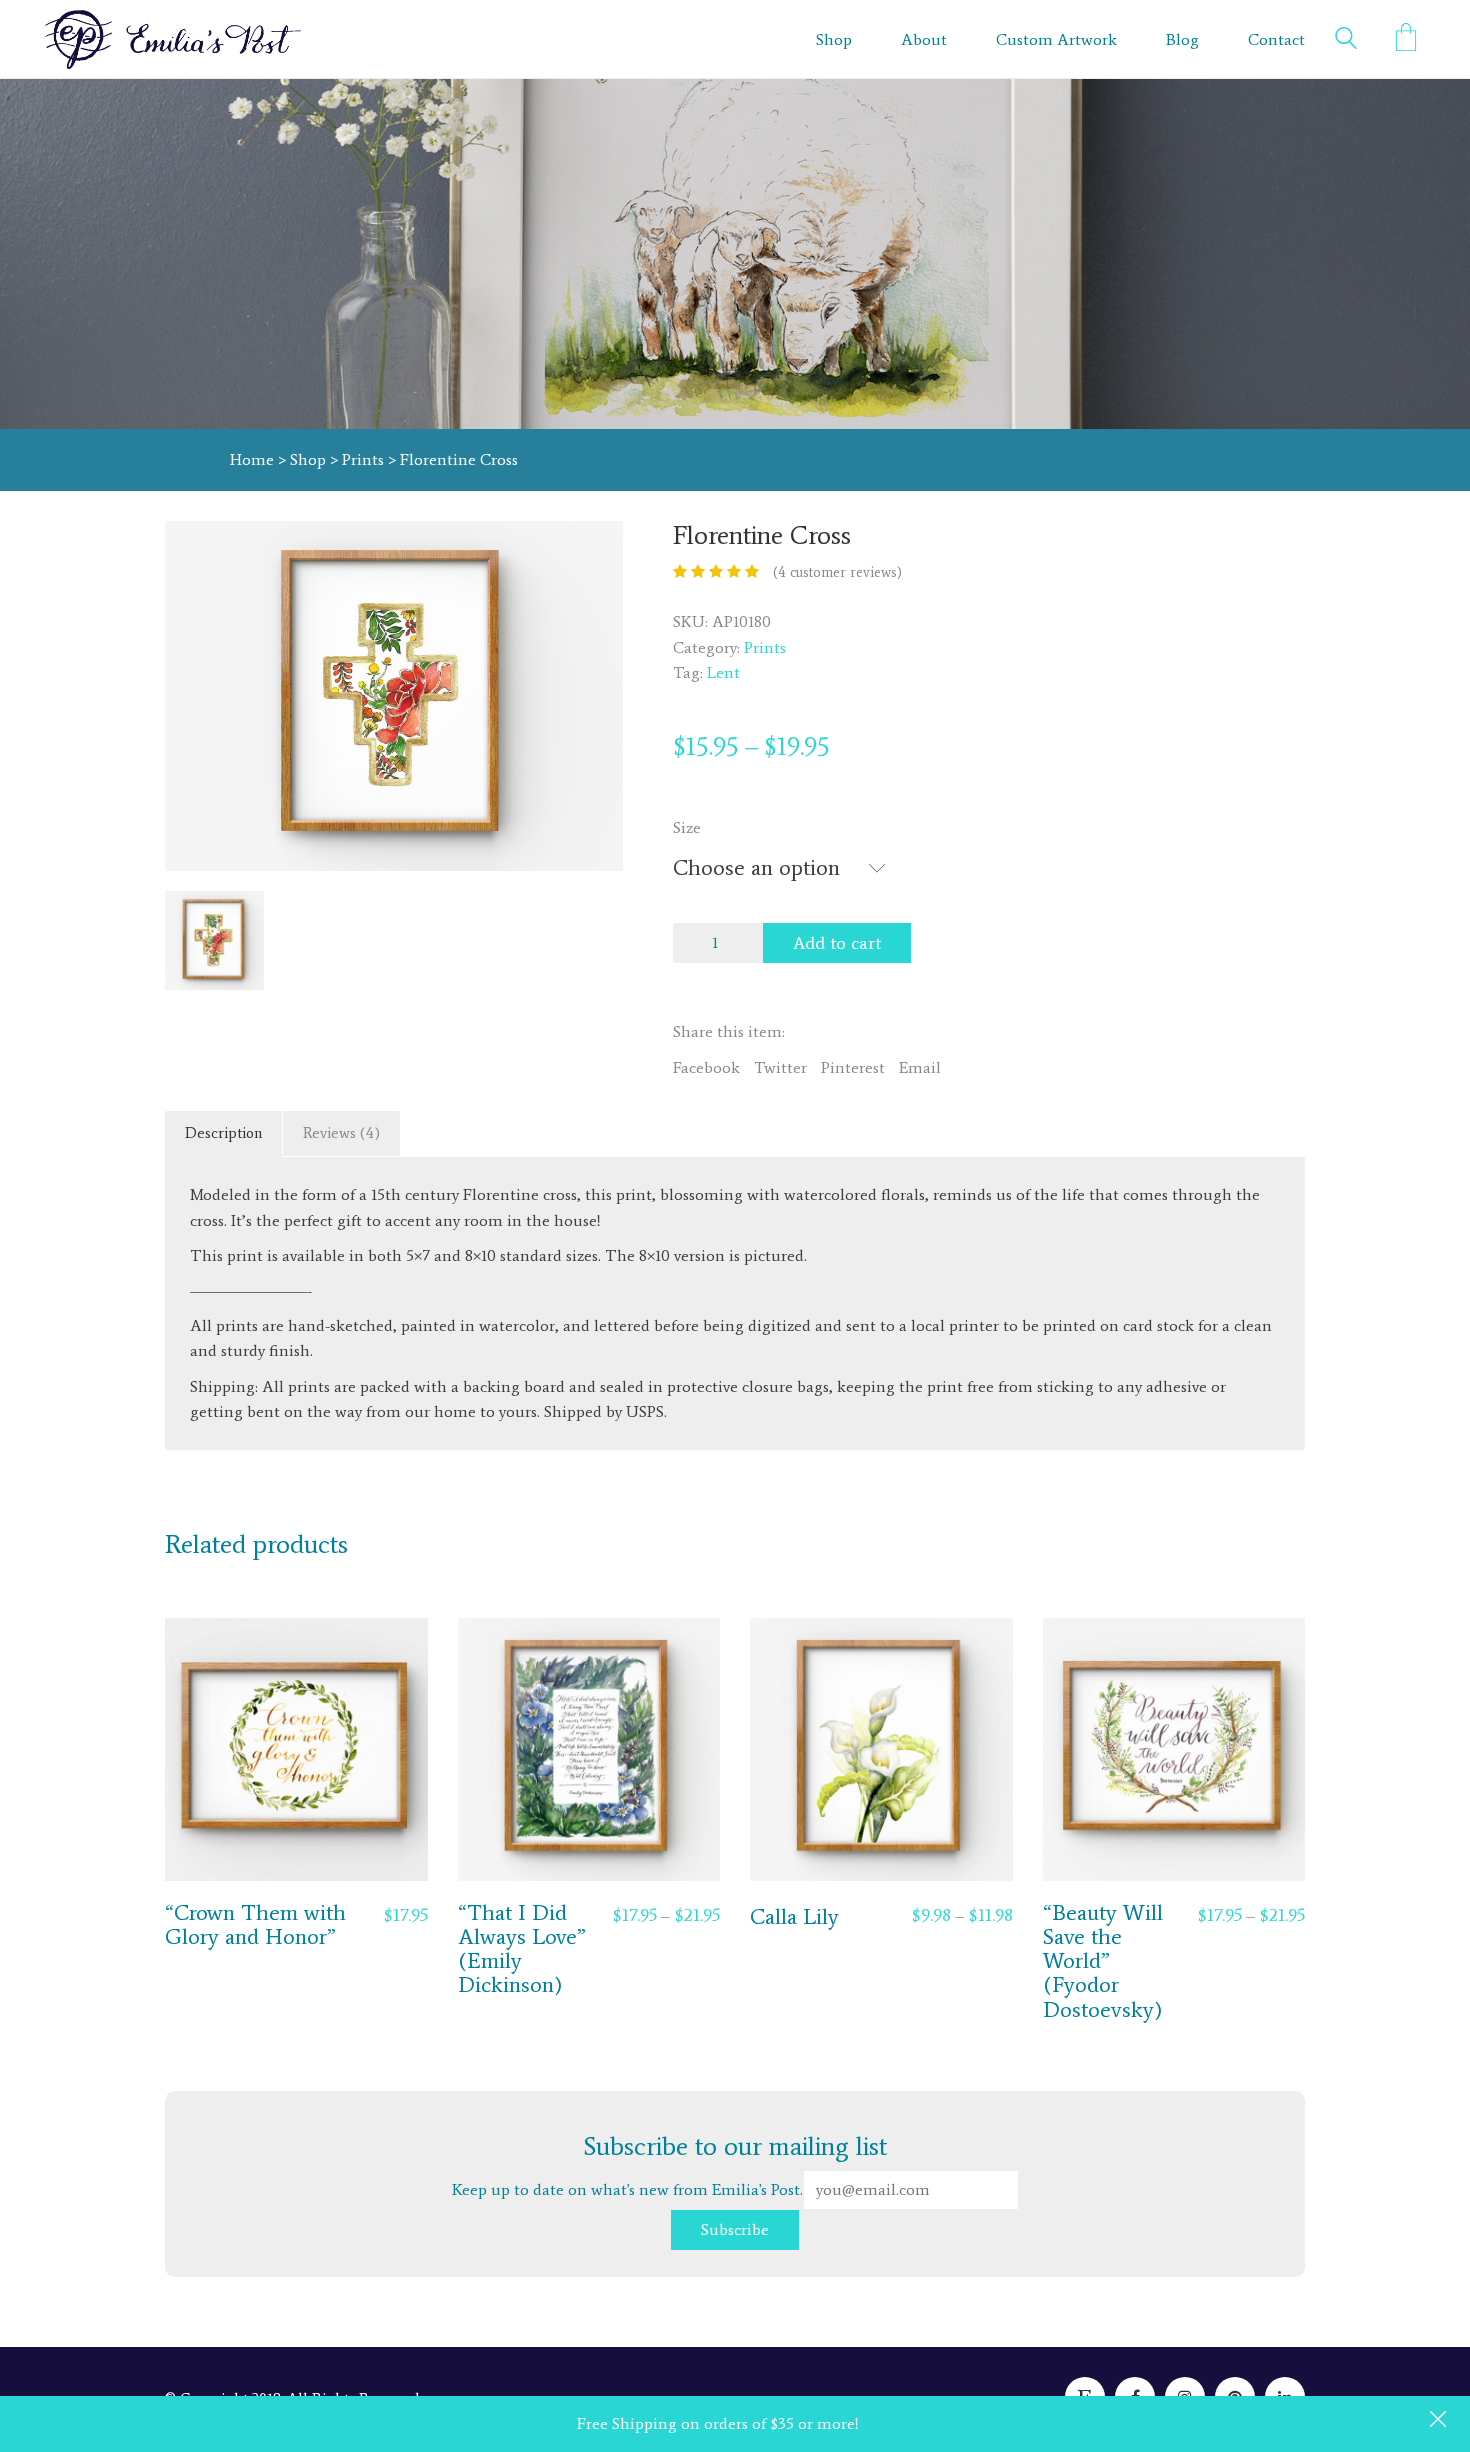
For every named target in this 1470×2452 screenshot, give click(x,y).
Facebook (706, 1067)
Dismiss (1440, 2421)
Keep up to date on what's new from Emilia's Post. (670, 2164)
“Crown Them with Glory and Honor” (255, 1925)
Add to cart (837, 943)
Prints (363, 459)
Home (252, 459)
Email (920, 1067)
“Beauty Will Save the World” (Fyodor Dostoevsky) (1103, 1961)
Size (687, 827)
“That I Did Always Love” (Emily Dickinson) (522, 1949)
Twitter (780, 1067)
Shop (308, 459)
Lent (723, 672)
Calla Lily (794, 1917)
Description (223, 1133)
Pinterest (853, 1067)
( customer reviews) (837, 572)
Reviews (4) (341, 1133)
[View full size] (191, 552)
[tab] (224, 1134)
